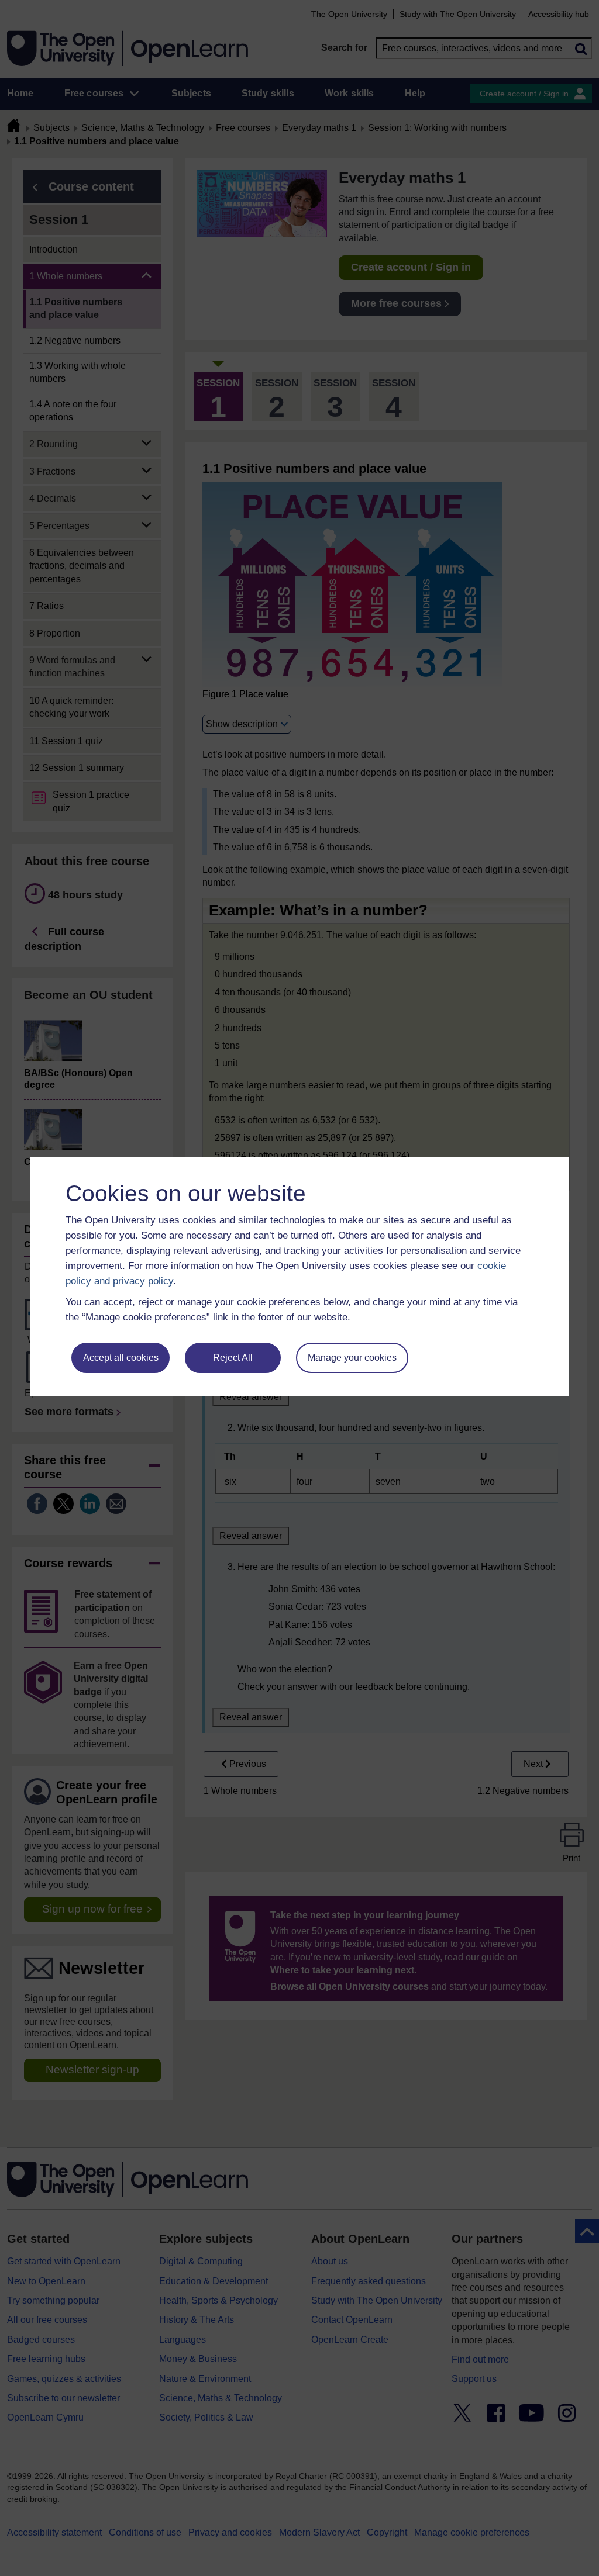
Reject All (233, 1358)
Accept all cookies (121, 1358)
